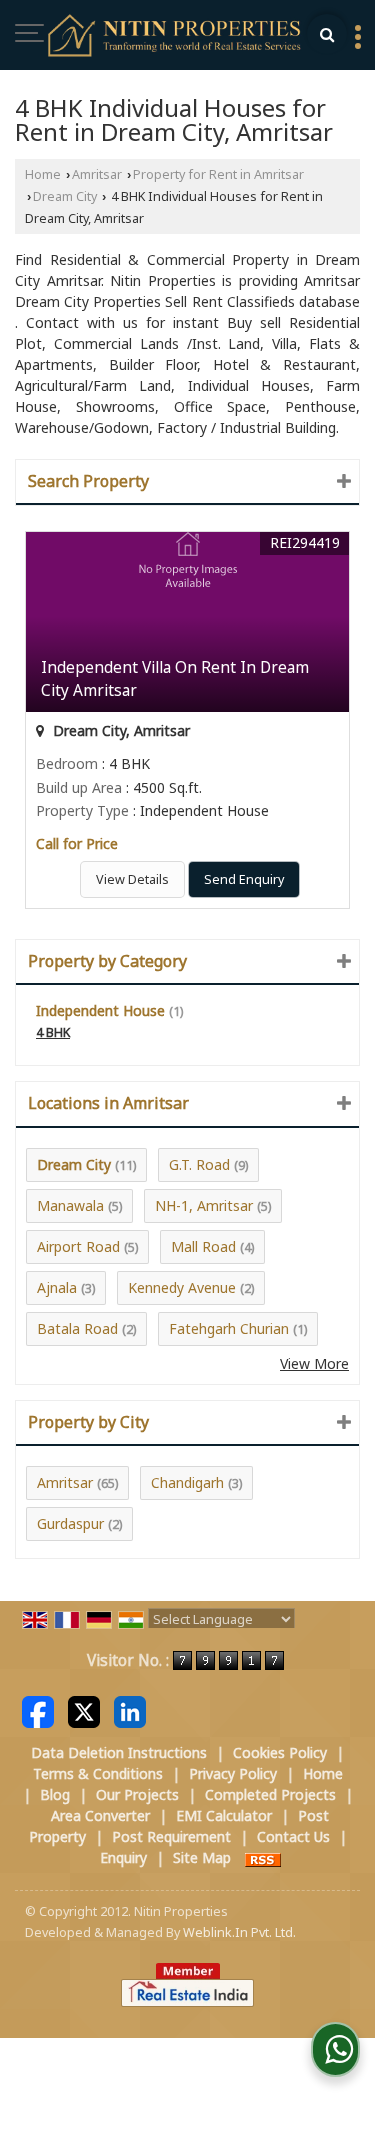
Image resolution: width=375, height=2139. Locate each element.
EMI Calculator (224, 1815)
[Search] (327, 34)
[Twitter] (84, 1710)
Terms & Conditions (98, 1773)
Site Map (202, 1857)
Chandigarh (187, 1482)
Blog (55, 1794)
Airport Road (78, 1246)
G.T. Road (199, 1164)
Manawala (70, 1205)
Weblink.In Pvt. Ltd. (239, 1932)
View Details (132, 879)
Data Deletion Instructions (119, 1752)
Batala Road (77, 1328)
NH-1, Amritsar (204, 1205)
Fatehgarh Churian (229, 1328)
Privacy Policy (233, 1773)
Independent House (100, 1010)
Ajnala (57, 1287)
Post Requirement (171, 1836)
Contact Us (293, 1836)
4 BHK (53, 1032)
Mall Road (203, 1246)
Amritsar (97, 174)
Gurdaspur (70, 1523)
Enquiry (123, 1857)
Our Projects (137, 1794)
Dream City (65, 196)
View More (314, 1363)
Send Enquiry (244, 879)
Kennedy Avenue (182, 1287)
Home (43, 174)
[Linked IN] (130, 1710)
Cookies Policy (280, 1752)
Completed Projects (270, 1794)
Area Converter (100, 1815)
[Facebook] (38, 1710)
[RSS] (263, 1857)
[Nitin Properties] (175, 37)
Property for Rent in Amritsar (218, 174)
